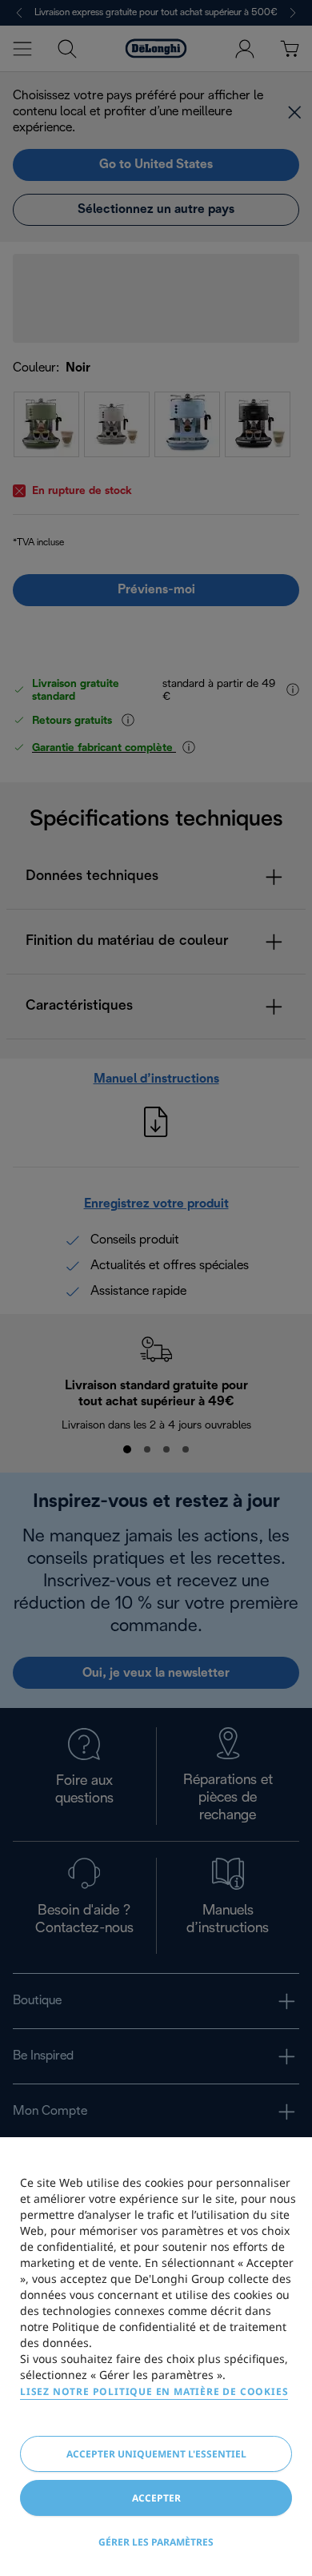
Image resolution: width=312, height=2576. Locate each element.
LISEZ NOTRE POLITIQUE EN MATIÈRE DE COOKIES (154, 2391)
